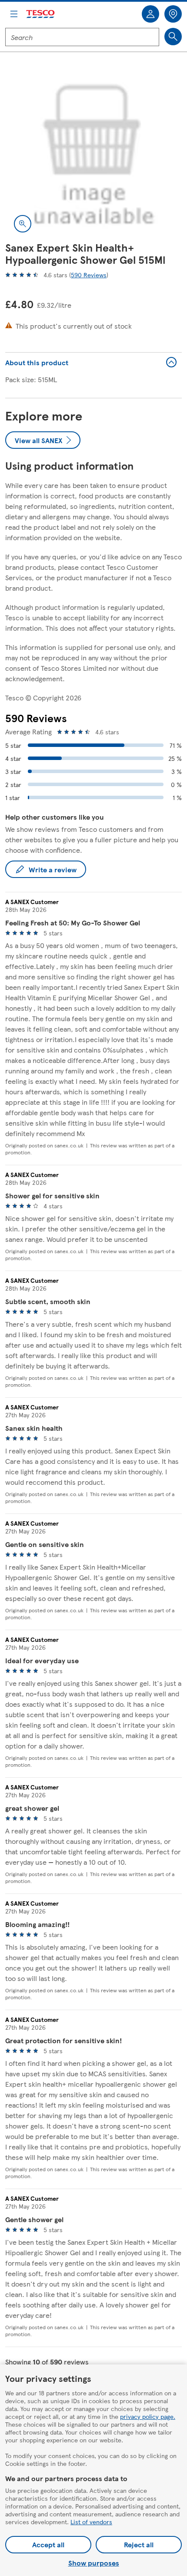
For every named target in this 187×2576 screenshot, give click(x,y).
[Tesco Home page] (41, 14)
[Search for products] (173, 37)
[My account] (150, 14)
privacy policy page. (148, 2416)
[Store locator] (173, 14)
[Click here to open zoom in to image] (23, 224)
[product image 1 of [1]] (93, 153)
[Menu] (14, 14)
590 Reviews (89, 275)
